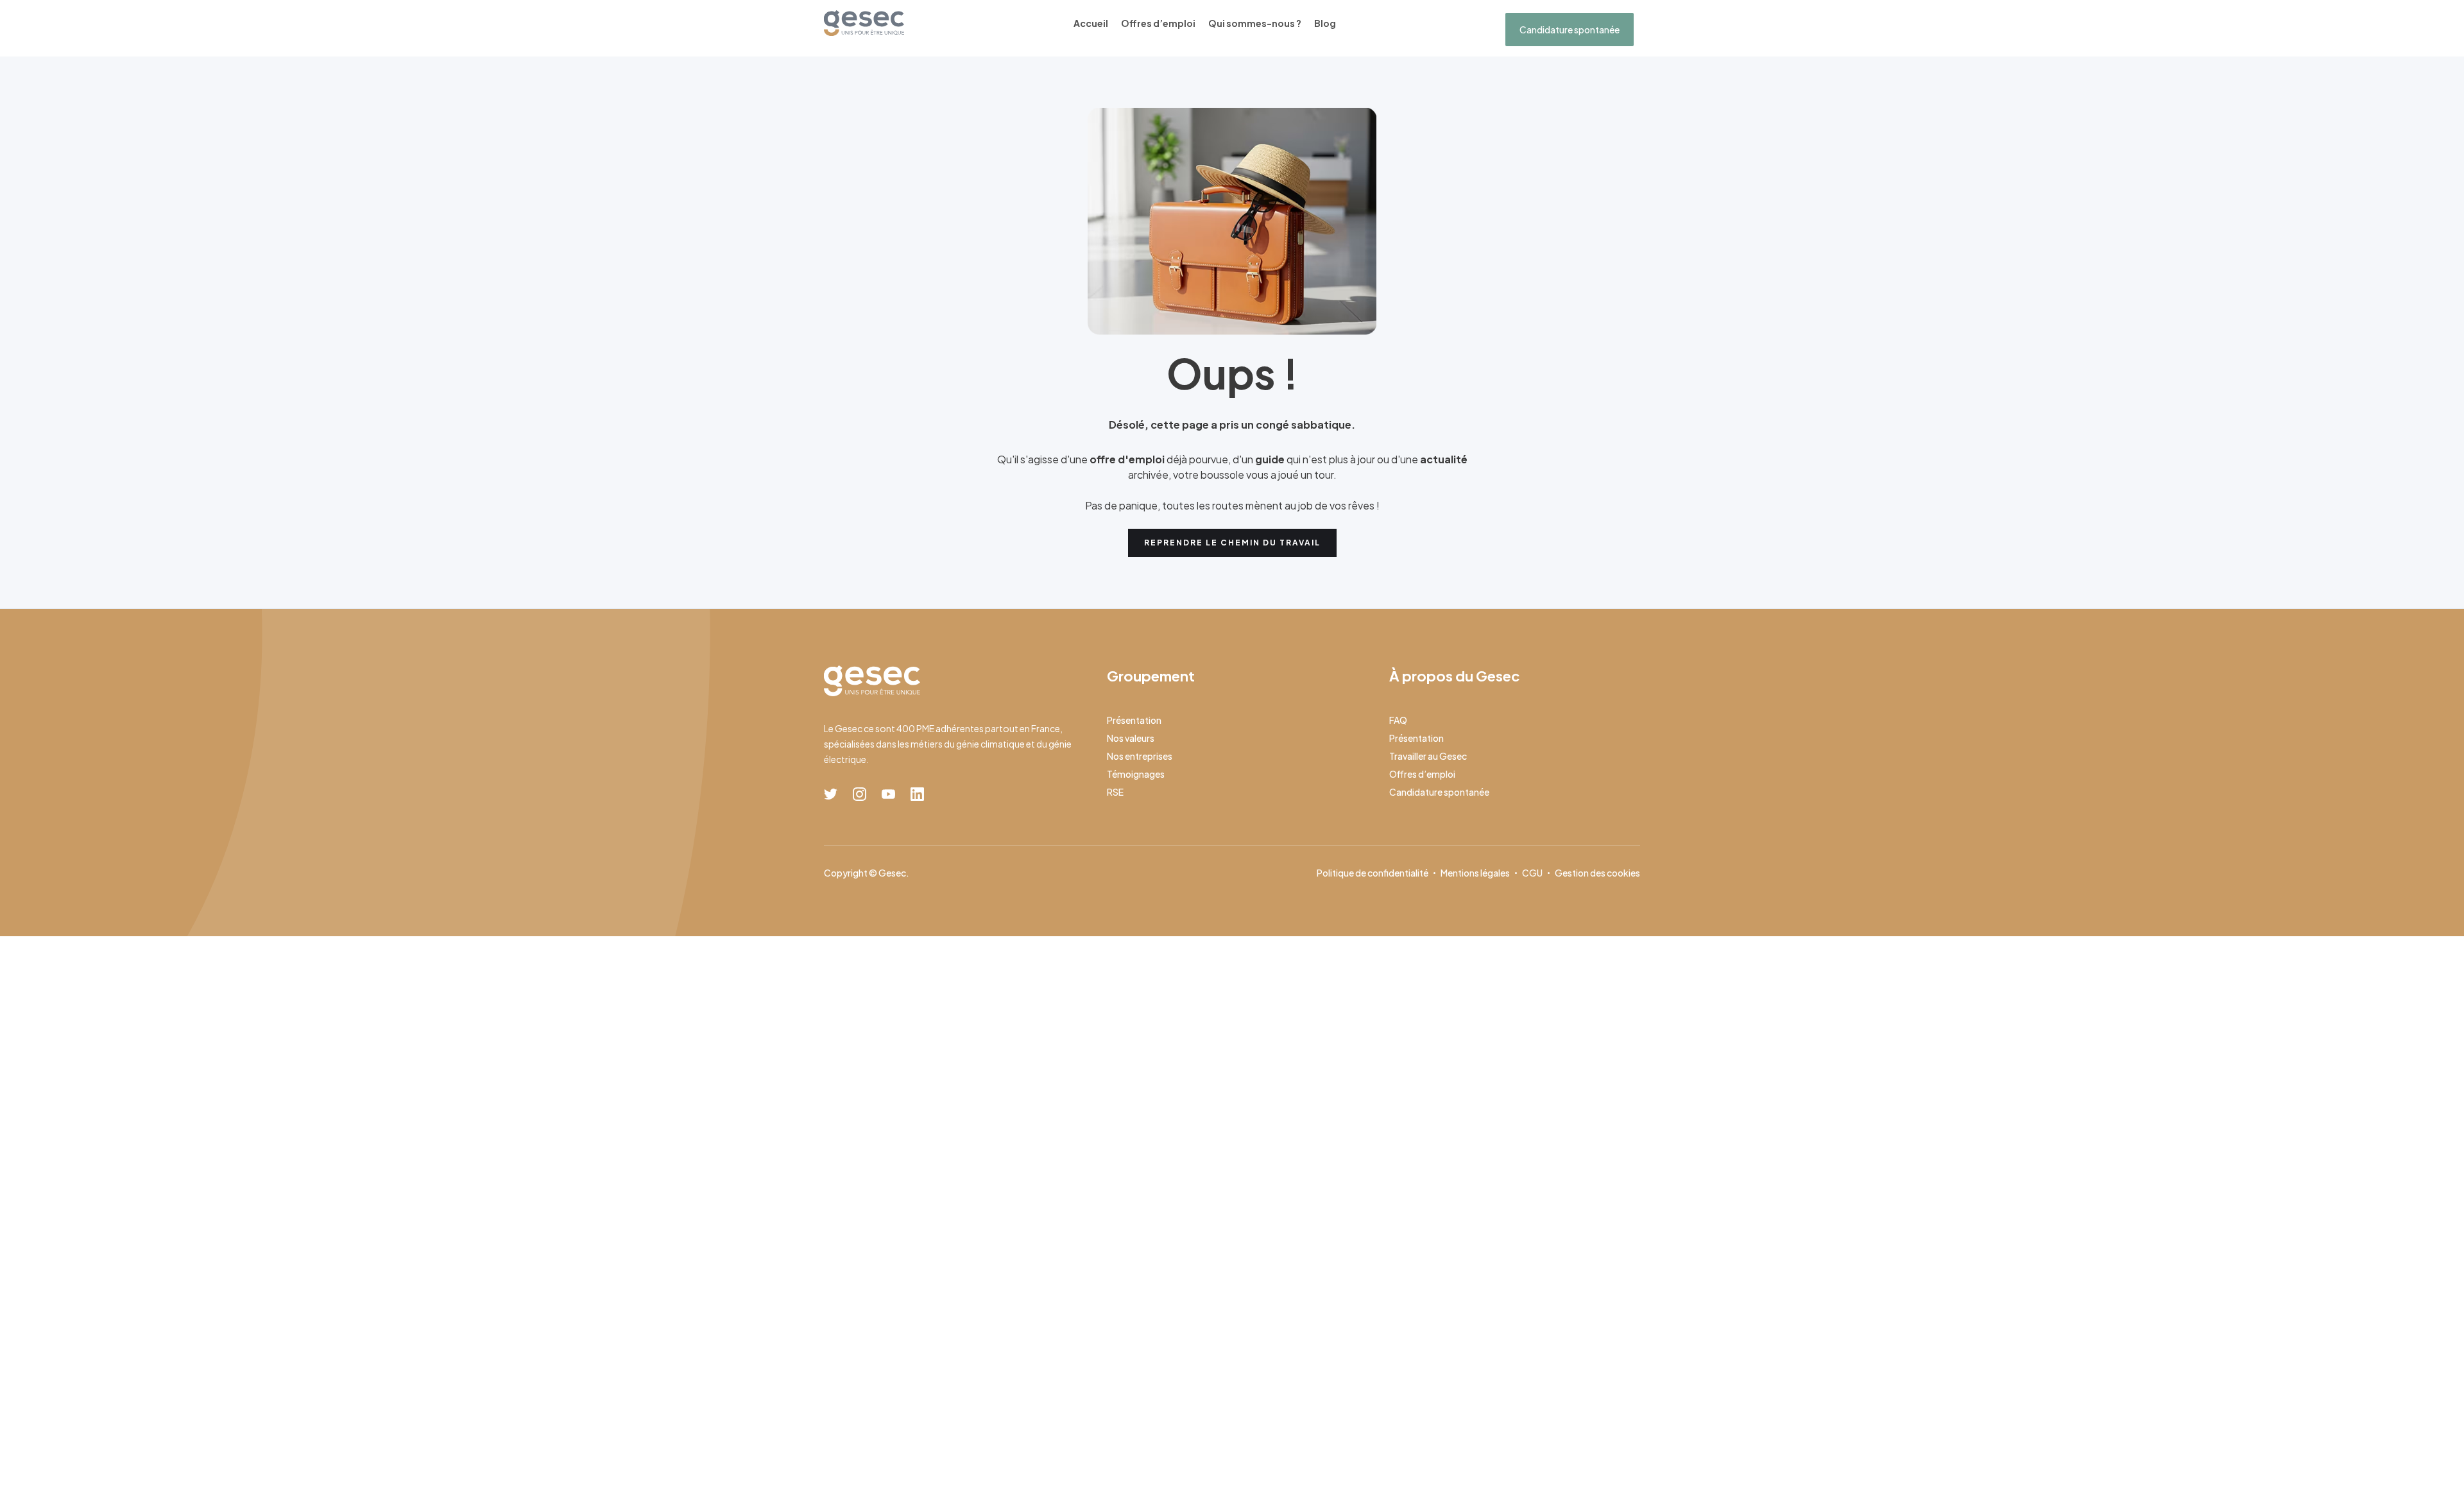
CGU (1532, 873)
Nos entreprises (1140, 756)
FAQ (1398, 720)
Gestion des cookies (1597, 873)
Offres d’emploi (1158, 23)
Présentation (1134, 720)
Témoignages (1136, 774)
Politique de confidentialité (1373, 873)
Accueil (1091, 23)
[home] (864, 23)
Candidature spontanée (1570, 30)
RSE (1115, 792)
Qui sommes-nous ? (1255, 23)
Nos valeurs (1131, 738)
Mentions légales (1475, 873)
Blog (1325, 23)
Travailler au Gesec (1428, 756)
